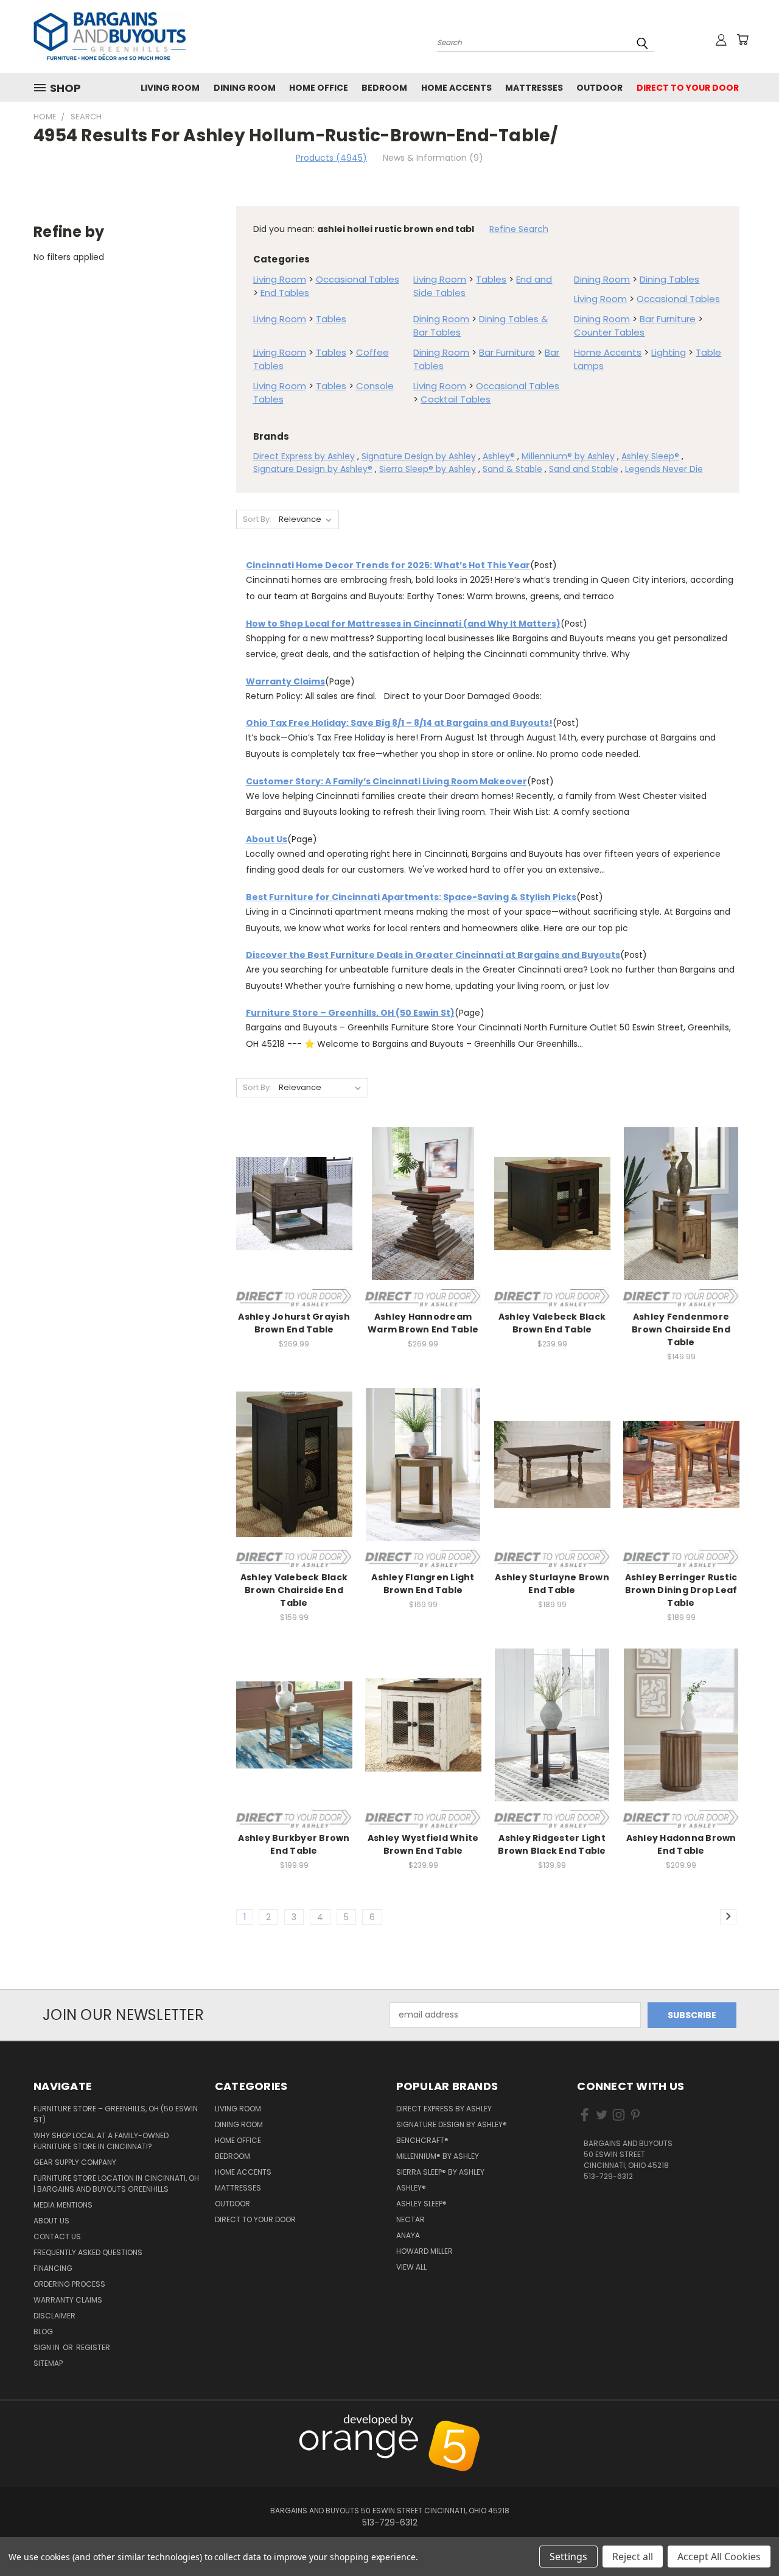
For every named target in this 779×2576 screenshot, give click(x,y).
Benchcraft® (422, 2140)
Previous (744, 2421)
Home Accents (456, 88)
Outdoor (599, 88)
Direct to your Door (688, 88)
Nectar (410, 2219)
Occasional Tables (358, 279)
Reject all (633, 2557)
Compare (290, 1213)
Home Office (319, 88)
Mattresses (534, 88)
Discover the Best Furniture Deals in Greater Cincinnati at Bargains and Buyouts (433, 955)
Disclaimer (54, 2316)
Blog (43, 2331)
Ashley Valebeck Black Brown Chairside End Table (294, 1590)
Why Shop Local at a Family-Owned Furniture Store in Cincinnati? (101, 2141)
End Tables (285, 293)
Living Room (170, 88)
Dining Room (245, 88)
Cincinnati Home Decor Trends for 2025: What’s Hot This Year (388, 565)
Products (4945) (331, 158)
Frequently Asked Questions (88, 2252)
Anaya (408, 2235)
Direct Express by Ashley (304, 456)
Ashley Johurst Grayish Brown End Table (294, 1323)
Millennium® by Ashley (568, 456)
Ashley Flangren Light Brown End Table (423, 1584)
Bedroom (384, 88)
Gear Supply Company (75, 2162)
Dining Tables (669, 279)
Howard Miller (424, 2251)
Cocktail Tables (456, 399)
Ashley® (499, 456)
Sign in (47, 2347)
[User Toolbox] (721, 40)
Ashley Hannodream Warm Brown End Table (423, 1323)
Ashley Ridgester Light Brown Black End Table (552, 1844)
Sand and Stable (584, 469)
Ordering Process (69, 2284)
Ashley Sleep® (650, 456)
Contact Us (57, 2236)
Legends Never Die (664, 469)
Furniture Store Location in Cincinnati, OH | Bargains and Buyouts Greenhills (116, 2184)
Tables (491, 279)
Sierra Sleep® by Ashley (428, 469)
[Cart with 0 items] (742, 40)
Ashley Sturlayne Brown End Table (552, 1584)
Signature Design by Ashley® (313, 469)
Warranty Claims (285, 681)
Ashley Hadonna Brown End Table (681, 1844)
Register (93, 2347)
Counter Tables (609, 332)
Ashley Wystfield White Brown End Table (423, 1844)
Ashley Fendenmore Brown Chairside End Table (681, 1329)
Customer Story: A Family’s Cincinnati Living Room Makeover (386, 781)
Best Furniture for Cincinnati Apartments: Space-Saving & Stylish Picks (411, 897)
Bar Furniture (668, 319)
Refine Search (519, 229)
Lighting (669, 352)
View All (411, 2267)
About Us (267, 839)
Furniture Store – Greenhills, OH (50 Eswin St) (350, 1013)
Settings (568, 2557)
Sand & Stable (512, 469)
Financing (53, 2268)
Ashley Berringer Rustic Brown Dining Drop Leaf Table (681, 1590)
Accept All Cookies (719, 2557)
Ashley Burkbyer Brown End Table (294, 1844)
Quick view (294, 1190)
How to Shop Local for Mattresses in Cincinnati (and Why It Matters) (403, 624)
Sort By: (257, 519)
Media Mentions (63, 2205)
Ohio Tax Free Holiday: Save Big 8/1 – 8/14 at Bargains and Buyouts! (399, 723)
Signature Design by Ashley (419, 456)
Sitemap (48, 2363)
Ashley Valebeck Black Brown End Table (552, 1323)
